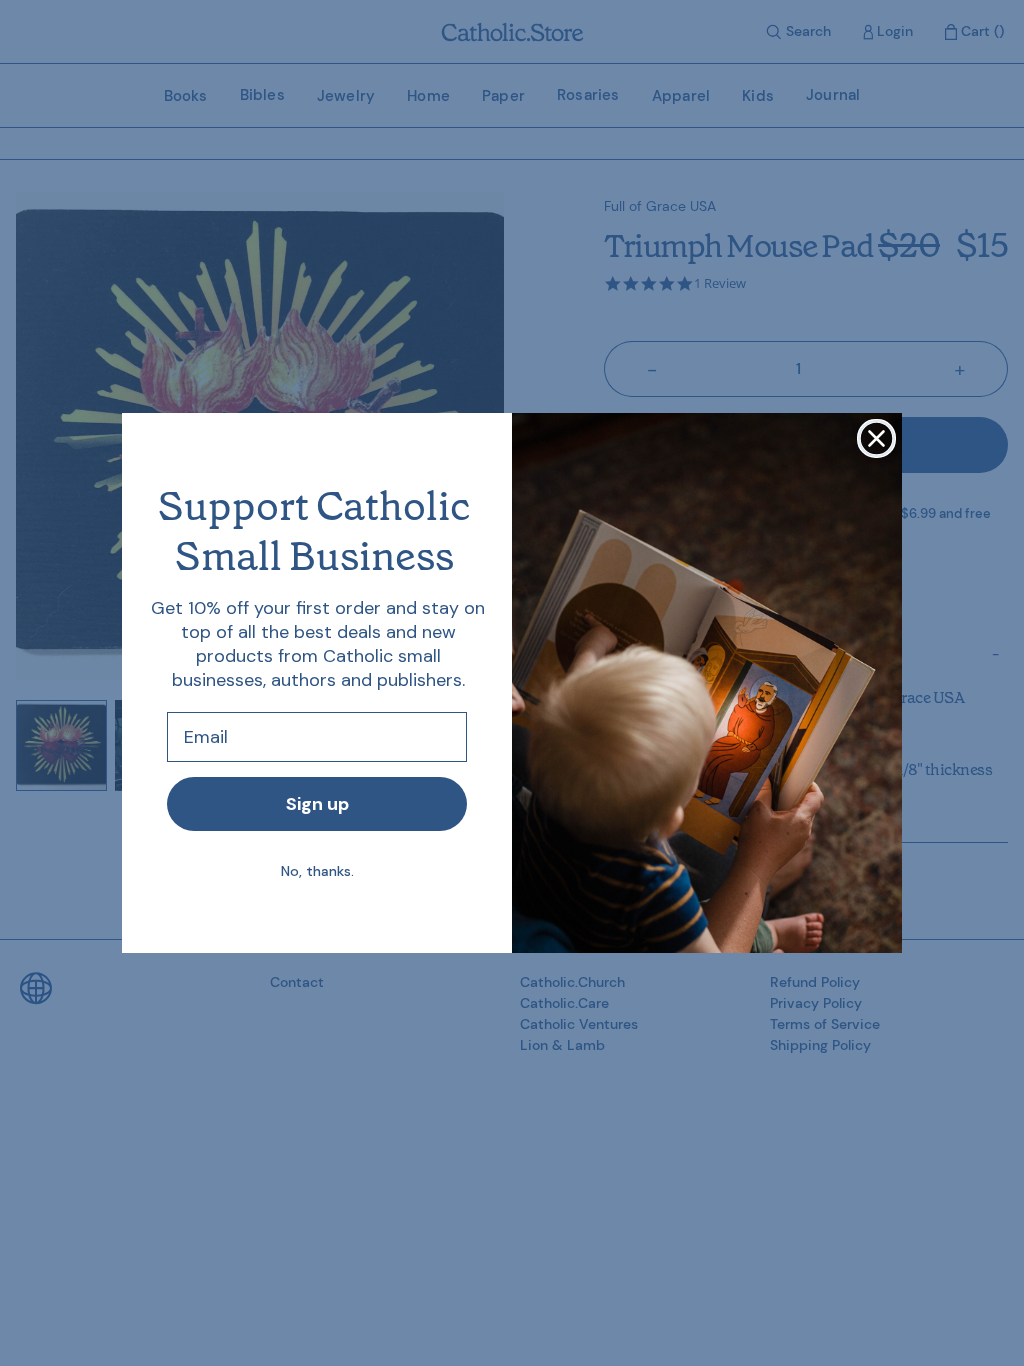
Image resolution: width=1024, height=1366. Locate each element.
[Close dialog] (876, 438)
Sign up (317, 804)
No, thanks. (317, 871)
